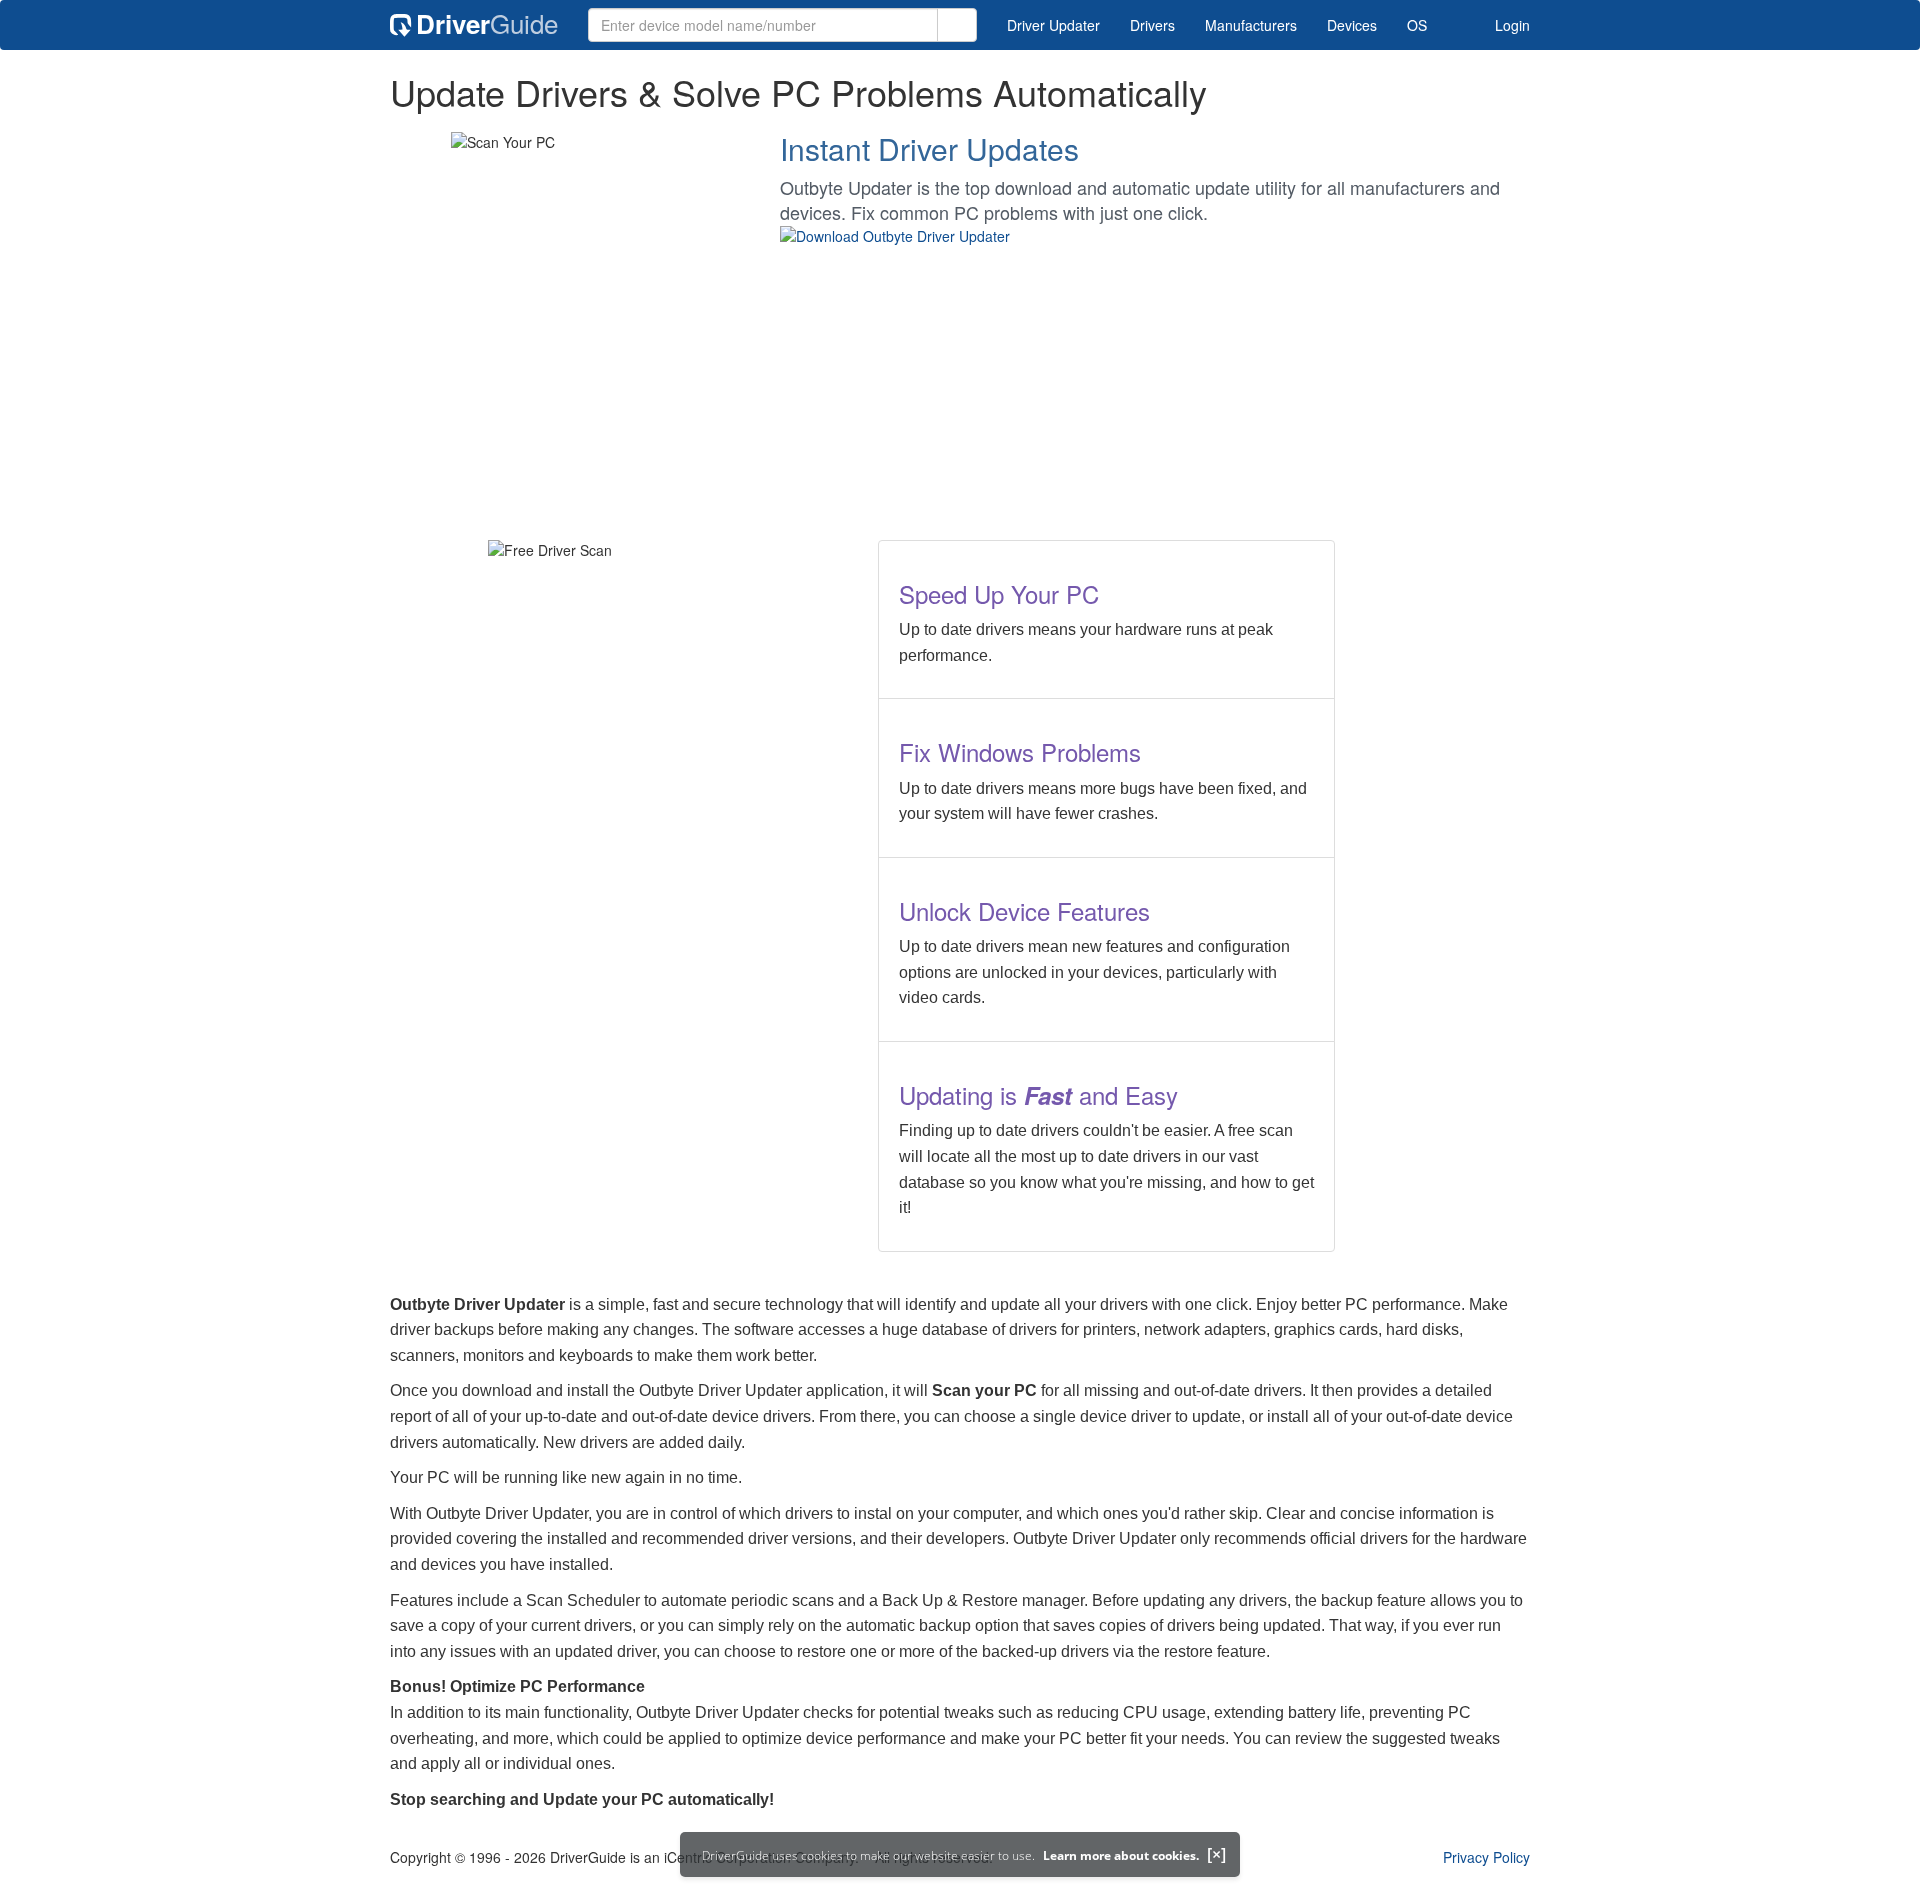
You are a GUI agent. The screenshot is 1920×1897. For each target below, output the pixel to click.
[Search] (957, 25)
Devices (1352, 25)
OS (1417, 25)
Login (1510, 25)
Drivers (1152, 25)
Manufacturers (1251, 25)
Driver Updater (1053, 25)
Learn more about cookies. (1121, 1855)
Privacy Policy (1486, 1857)
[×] (1216, 1854)
